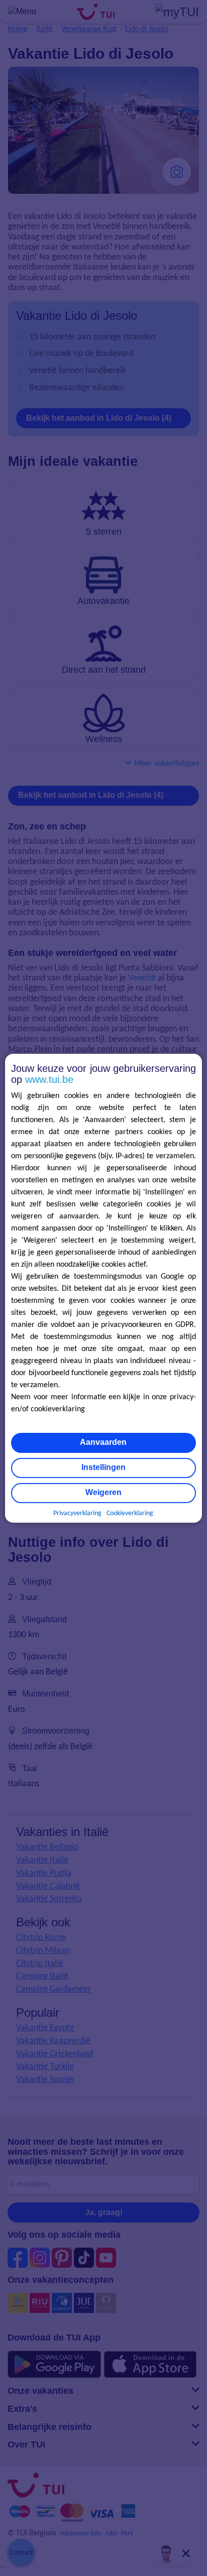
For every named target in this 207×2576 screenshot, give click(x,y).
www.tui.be (49, 1079)
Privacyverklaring (77, 1513)
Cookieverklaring (130, 1513)
